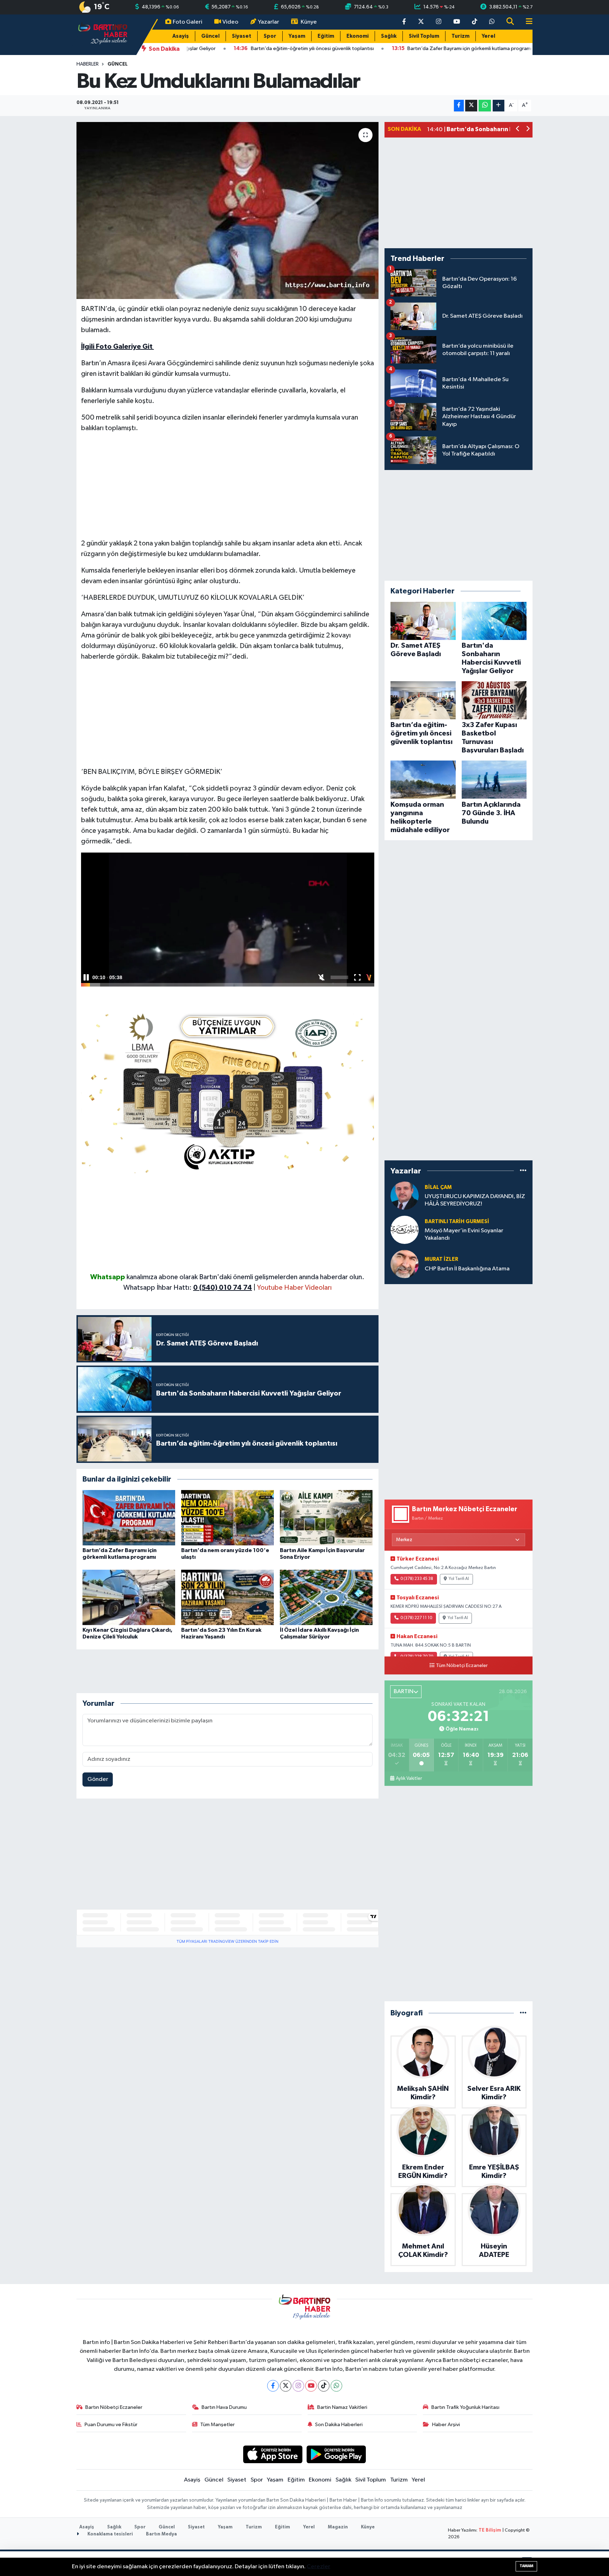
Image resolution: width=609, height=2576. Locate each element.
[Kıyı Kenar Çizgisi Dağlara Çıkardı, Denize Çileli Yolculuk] (129, 1597)
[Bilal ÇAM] (405, 1195)
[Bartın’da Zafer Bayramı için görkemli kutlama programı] (129, 1518)
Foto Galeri (187, 22)
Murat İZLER (441, 1259)
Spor (270, 36)
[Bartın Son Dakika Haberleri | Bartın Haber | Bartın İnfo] (103, 34)
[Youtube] (311, 2386)
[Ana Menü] (526, 22)
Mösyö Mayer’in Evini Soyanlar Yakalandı (464, 1234)
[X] (286, 2386)
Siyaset (242, 36)
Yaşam (297, 36)
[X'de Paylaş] (471, 106)
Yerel (488, 36)
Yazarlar (269, 22)
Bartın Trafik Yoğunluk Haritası (465, 2407)
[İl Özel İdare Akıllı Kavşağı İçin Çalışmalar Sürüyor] (326, 1597)
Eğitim (326, 36)
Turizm (460, 36)
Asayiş (181, 36)
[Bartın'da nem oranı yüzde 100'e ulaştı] (227, 1518)
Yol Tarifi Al (459, 1579)
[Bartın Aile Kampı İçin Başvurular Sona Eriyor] (326, 1518)
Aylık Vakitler (409, 1778)
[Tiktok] (324, 2386)
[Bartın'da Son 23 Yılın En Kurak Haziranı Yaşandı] (227, 1597)
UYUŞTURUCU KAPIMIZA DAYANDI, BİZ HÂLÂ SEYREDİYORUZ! (475, 1200)
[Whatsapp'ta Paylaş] (485, 106)
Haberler (88, 64)
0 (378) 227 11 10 (416, 1618)
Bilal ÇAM (438, 1187)
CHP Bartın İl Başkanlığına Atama (467, 1269)
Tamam (526, 2566)
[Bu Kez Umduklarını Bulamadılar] (227, 210)
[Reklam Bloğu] (228, 1090)
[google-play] (336, 2454)
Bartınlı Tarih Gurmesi (457, 1222)
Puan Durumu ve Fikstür (111, 2425)
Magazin (338, 2527)
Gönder (98, 1779)
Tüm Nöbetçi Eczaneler (462, 1666)
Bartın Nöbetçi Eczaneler (114, 2407)
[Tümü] (523, 1171)
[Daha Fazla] (499, 106)
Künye (309, 22)
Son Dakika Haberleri (339, 2425)
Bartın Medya (161, 2534)
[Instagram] (298, 2386)
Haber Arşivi (446, 2425)
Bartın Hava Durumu (224, 2407)
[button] (518, 130)
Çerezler (318, 2567)
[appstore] (273, 2454)
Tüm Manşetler (217, 2425)
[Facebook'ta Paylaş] (459, 106)
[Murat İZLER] (405, 1264)
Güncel (210, 36)
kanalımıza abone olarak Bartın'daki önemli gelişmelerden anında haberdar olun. (245, 1277)
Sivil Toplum (424, 36)
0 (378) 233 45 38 (417, 1579)
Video (230, 22)
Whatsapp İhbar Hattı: (188, 1288)
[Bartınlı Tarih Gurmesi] (405, 1230)
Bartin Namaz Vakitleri (342, 2407)
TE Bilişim (490, 2530)
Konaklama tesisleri (110, 2534)
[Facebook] (273, 2386)
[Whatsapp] (336, 2386)
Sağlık (389, 36)
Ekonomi (358, 36)
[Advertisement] (228, 489)
